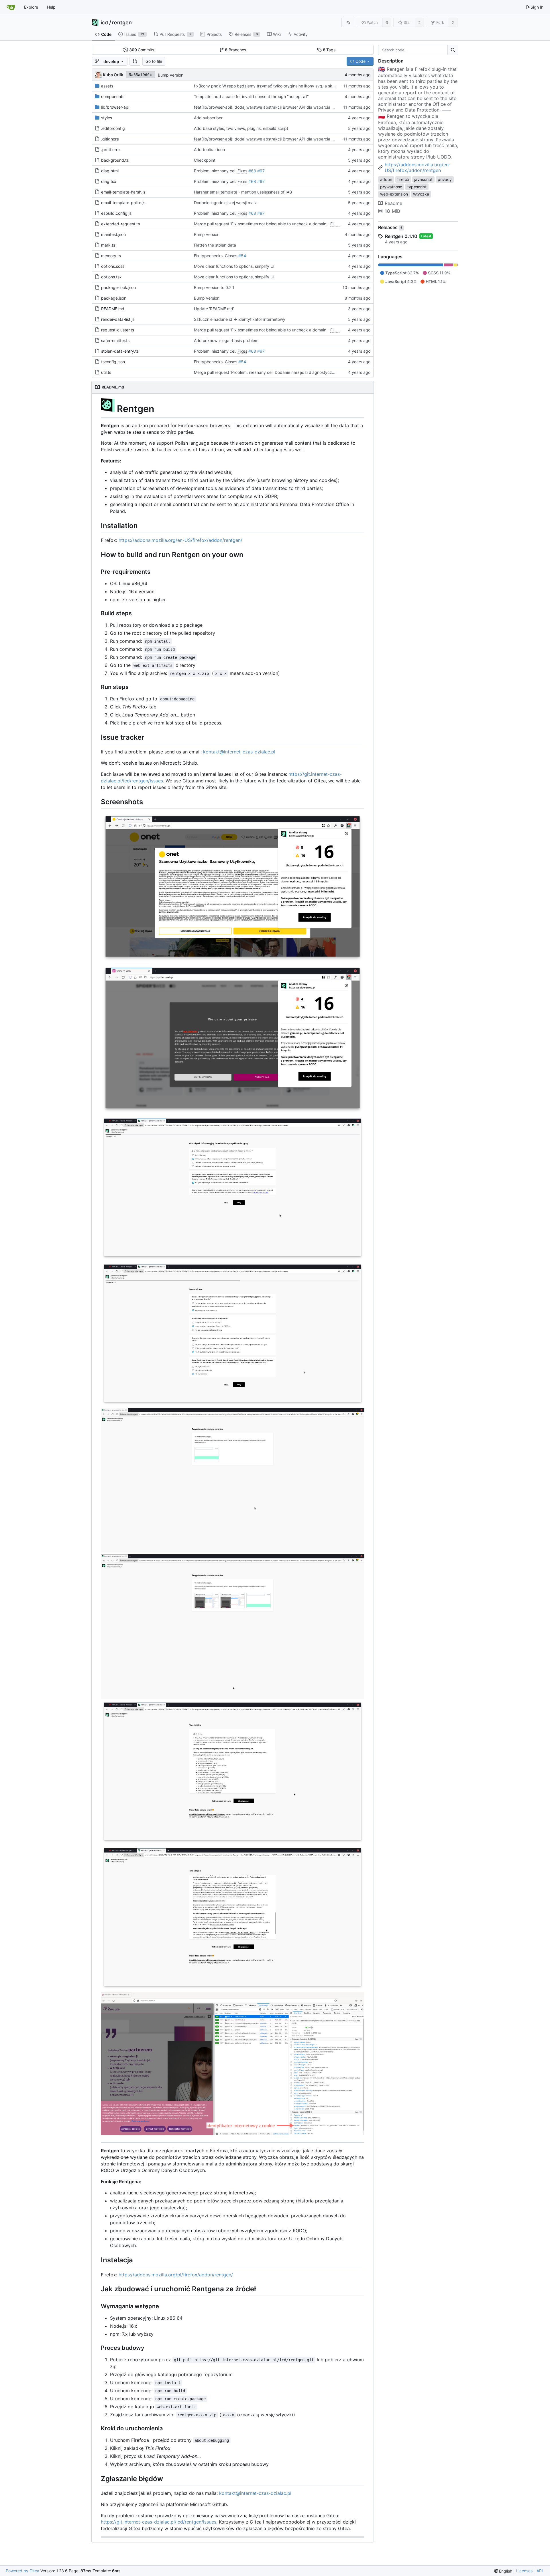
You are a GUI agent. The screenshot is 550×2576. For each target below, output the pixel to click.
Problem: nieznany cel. (216, 171)
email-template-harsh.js (123, 192)
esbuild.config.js (116, 213)
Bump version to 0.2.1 (214, 287)
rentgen (122, 23)
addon (386, 179)
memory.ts (111, 256)
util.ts (106, 372)
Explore (31, 7)
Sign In (537, 7)
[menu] (503, 2571)
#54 (242, 256)
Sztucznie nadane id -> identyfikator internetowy (240, 319)
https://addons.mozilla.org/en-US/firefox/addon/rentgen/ (180, 540)
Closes (231, 256)
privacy (445, 179)
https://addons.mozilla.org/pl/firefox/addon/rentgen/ (176, 2275)
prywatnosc (391, 187)
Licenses (524, 2571)
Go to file (154, 61)
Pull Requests (175, 34)
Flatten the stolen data (215, 245)
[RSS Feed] (348, 23)
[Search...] (453, 50)
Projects (214, 34)
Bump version (171, 75)
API (540, 2571)
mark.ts (108, 245)
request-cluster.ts (118, 330)
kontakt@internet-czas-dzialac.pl (239, 752)
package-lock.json (118, 287)
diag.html (110, 171)
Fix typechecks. (209, 256)
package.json (114, 298)
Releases (246, 34)
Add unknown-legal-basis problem (226, 340)
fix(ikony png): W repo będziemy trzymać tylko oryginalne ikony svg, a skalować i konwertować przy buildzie (297, 86)
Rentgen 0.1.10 (401, 236)
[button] (135, 61)
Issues (134, 34)
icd (104, 23)
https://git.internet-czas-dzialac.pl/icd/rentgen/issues (159, 2522)
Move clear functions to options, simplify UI (234, 266)
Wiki (277, 34)
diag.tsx (109, 181)
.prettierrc (110, 150)
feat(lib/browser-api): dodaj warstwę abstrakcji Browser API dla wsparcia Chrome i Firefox (278, 107)
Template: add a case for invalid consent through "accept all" (251, 96)
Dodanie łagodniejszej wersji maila (226, 203)
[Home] (11, 7)
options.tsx (111, 277)
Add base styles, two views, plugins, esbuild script (241, 128)
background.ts (115, 160)
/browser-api (115, 107)
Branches (235, 50)
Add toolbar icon (209, 150)
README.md (113, 309)
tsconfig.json (113, 362)
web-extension (394, 194)
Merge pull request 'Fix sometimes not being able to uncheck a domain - (262, 224)
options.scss (113, 266)
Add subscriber (208, 118)
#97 (261, 171)
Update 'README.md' (214, 309)
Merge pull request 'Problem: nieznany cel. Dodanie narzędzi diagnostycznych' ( (269, 372)
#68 (252, 171)
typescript (417, 187)
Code (106, 34)
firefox (403, 179)
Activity (301, 34)
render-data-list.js (118, 319)
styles (107, 118)
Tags (329, 50)
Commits (142, 50)
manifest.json (113, 234)
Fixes (242, 171)
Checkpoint (205, 160)
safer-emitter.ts (115, 340)
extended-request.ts (120, 224)
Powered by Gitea (22, 2571)
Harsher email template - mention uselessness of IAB (243, 192)
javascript (423, 179)
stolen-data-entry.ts (120, 351)
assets (107, 86)
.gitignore (110, 139)
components (113, 96)
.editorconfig (113, 128)
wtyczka (421, 194)
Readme (393, 203)
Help (51, 7)
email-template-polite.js (123, 203)
